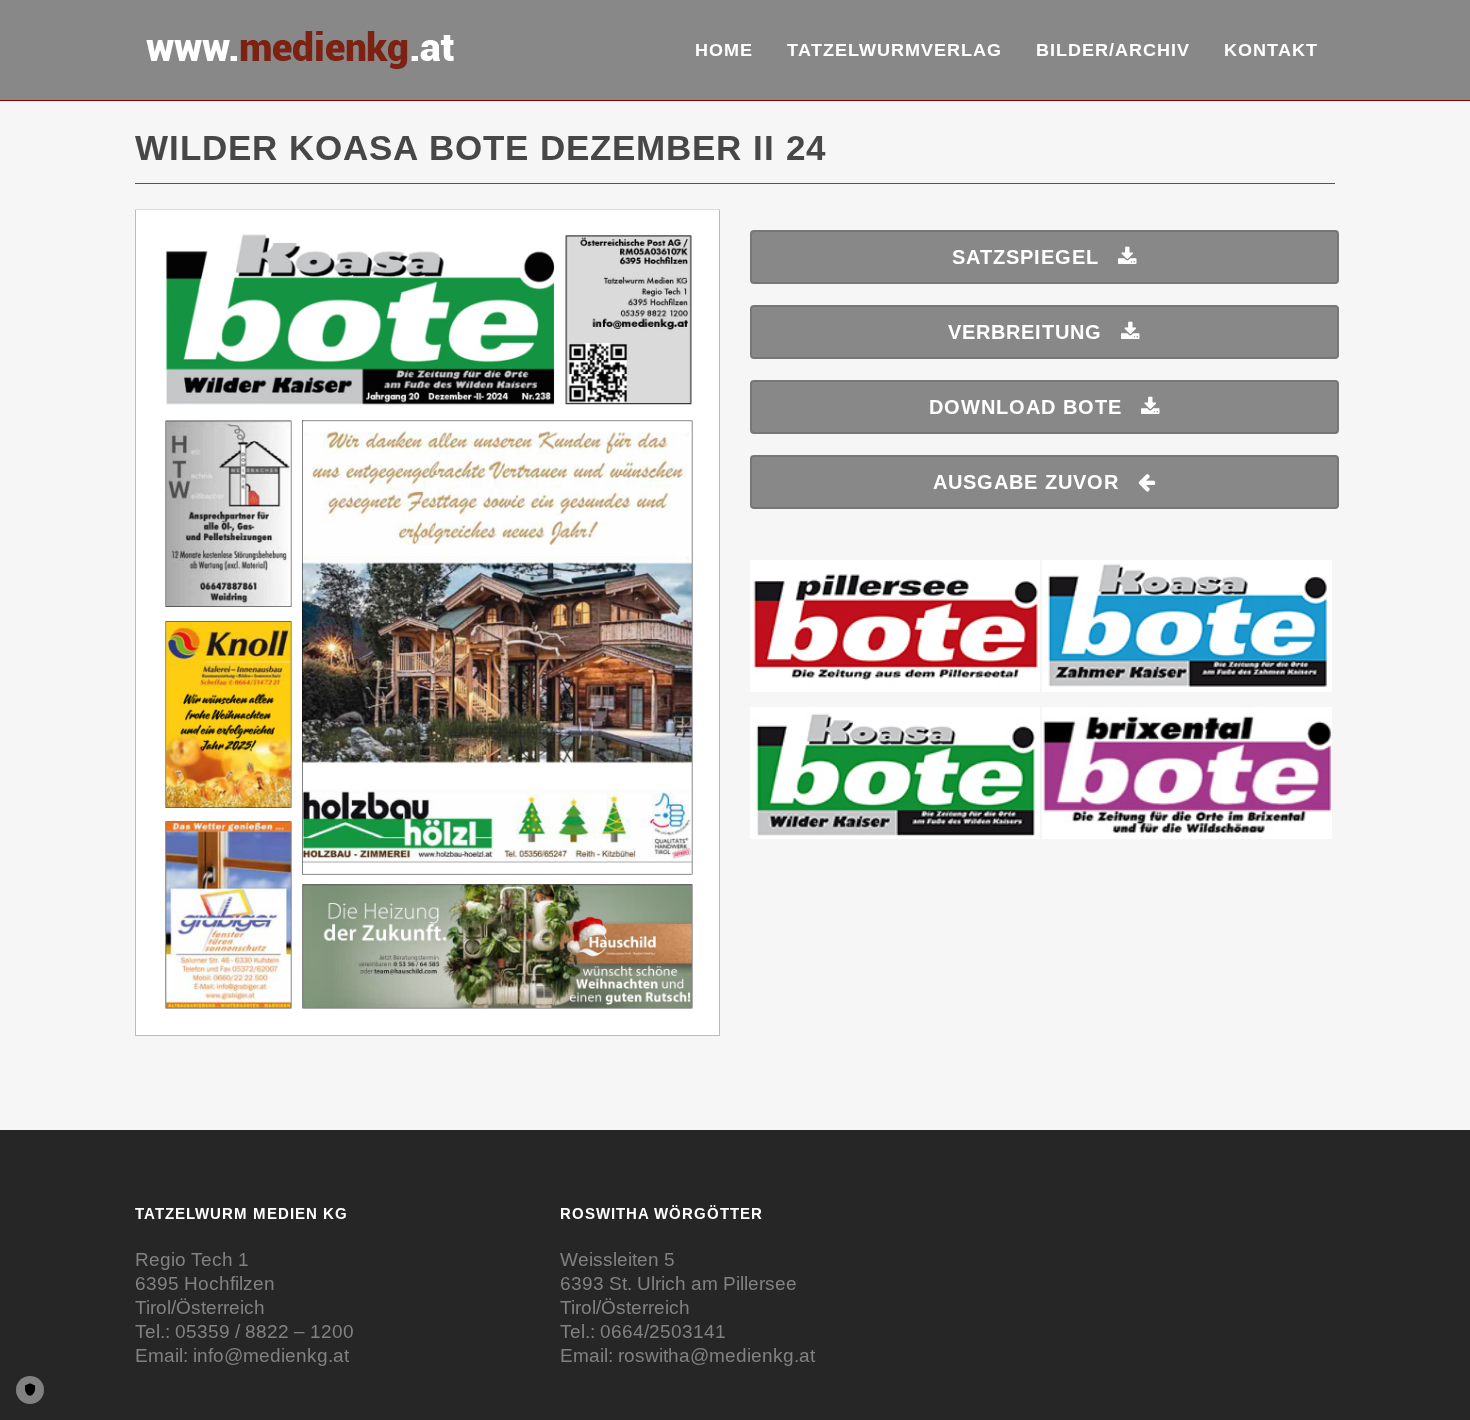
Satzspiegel (1025, 257)
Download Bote (1025, 407)
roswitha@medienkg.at (716, 1355)
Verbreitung (1025, 332)
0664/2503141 (663, 1331)
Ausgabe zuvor (1026, 482)
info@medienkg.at (271, 1355)
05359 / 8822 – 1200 (264, 1331)
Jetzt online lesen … (428, 633)
